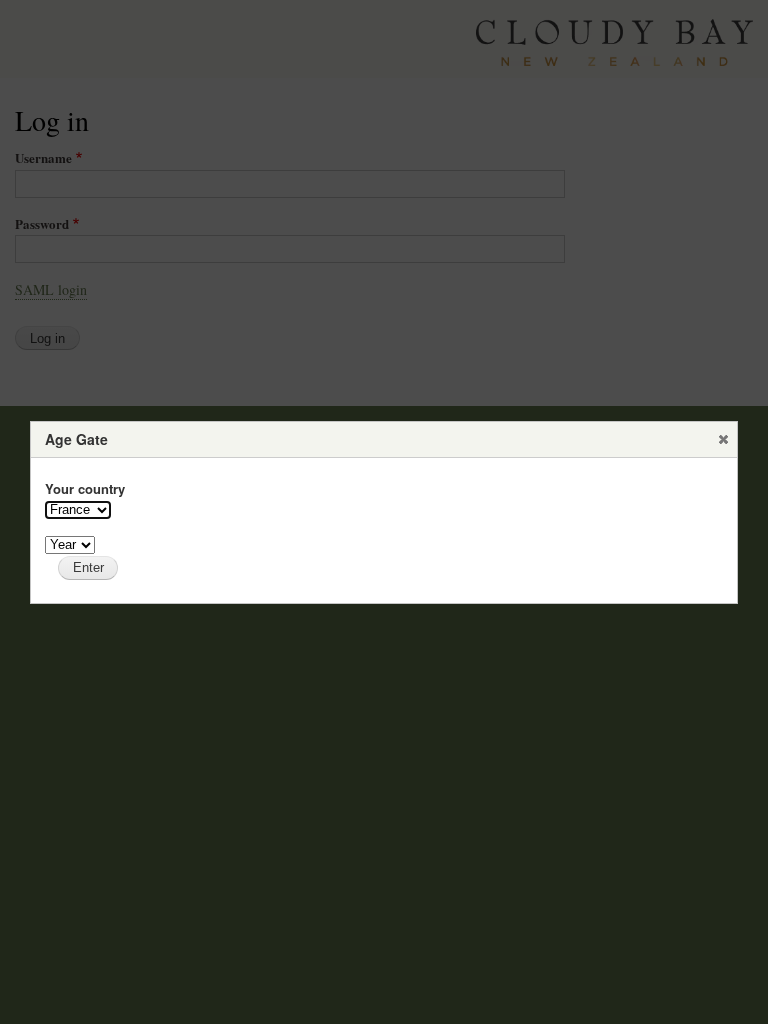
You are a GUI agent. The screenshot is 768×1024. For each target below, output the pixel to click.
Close (723, 439)
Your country (85, 488)
